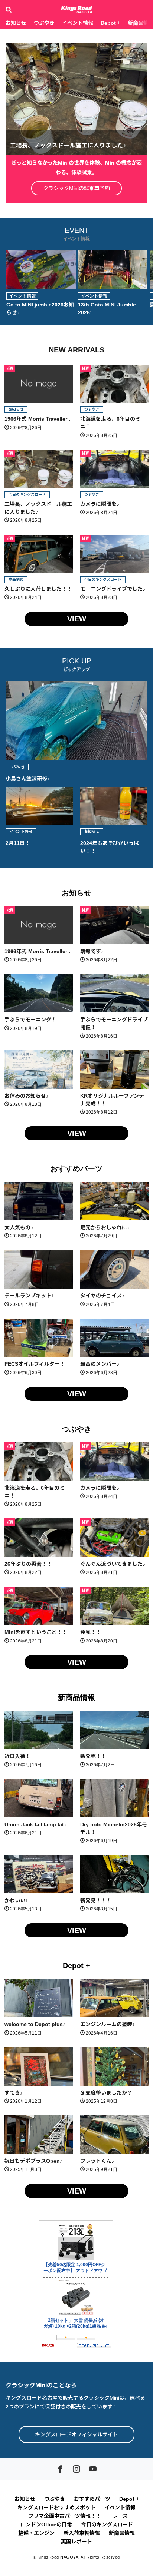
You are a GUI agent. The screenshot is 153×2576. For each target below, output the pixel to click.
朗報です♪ (92, 951)
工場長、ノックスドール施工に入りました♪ (38, 508)
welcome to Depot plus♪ (35, 2024)
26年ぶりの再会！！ (28, 1564)
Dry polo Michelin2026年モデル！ (114, 1828)
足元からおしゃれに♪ (105, 1227)
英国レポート (76, 2542)
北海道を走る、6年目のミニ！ (110, 423)
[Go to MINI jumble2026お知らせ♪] (41, 270)
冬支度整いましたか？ (106, 2093)
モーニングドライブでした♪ (113, 589)
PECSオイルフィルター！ (35, 1364)
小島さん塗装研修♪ (28, 779)
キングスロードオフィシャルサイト (76, 2434)
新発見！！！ (96, 1900)
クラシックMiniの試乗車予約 (76, 188)
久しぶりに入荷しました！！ (38, 589)
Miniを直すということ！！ (36, 1632)
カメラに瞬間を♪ (100, 504)
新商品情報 (76, 1697)
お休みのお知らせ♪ (27, 1096)
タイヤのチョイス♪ (102, 1296)
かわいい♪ (16, 1900)
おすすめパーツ (76, 1168)
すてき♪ (14, 2093)
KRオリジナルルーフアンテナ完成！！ (112, 1100)
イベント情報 (78, 23)
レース (120, 2516)
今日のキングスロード (27, 495)
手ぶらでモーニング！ (30, 1020)
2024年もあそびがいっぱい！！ (110, 847)
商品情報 (16, 579)
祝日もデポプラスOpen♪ (33, 2161)
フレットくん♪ (97, 2161)
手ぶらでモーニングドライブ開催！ (114, 1023)
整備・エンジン (36, 2533)
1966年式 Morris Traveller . (37, 419)
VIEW (77, 619)
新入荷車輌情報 (82, 2533)
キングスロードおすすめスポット (56, 2507)
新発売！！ (93, 1756)
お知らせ (16, 23)
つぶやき (44, 23)
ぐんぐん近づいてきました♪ (113, 1564)
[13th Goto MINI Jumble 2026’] (113, 270)
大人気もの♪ (19, 1227)
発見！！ (91, 1632)
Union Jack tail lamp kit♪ (35, 1824)
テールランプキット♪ (29, 1296)
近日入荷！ (17, 1756)
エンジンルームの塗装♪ (108, 2024)
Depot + (110, 23)
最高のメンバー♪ (100, 1364)
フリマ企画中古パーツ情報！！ (66, 2516)
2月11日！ (18, 843)
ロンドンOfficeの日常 (46, 2524)
